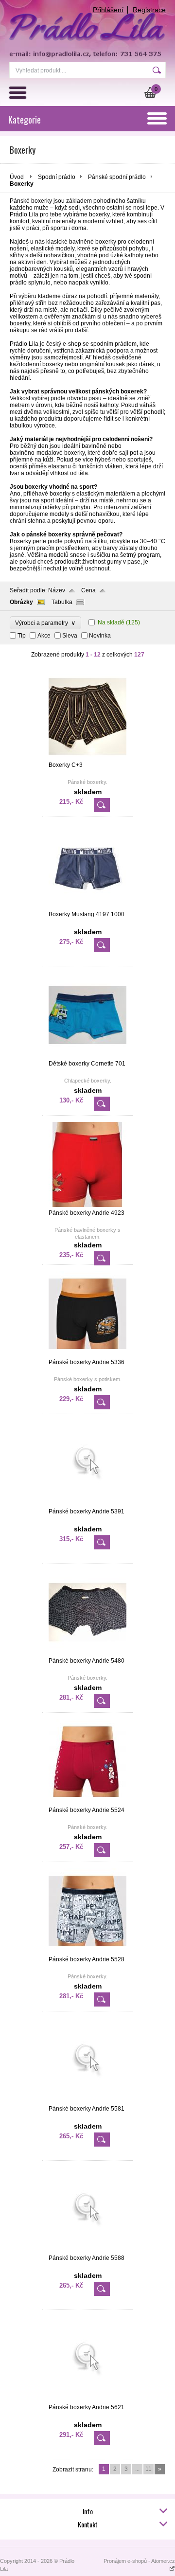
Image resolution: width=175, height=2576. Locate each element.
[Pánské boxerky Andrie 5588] (87, 2250)
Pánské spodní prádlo (117, 177)
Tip (22, 636)
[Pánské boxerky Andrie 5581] (87, 2101)
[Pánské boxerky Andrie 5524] (87, 1802)
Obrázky (21, 602)
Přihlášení (108, 10)
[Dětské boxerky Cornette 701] (87, 1056)
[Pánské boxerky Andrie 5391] (87, 1504)
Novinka (100, 636)
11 (149, 2469)
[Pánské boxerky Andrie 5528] (87, 1952)
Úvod (17, 177)
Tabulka (62, 602)
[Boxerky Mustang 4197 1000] (87, 906)
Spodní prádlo (57, 177)
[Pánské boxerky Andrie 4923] (87, 1205)
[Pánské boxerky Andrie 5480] (87, 1653)
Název (57, 590)
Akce (44, 636)
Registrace (149, 10)
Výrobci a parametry (45, 623)
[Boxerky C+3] (87, 757)
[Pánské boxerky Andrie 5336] (87, 1354)
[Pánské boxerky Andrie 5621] (87, 2399)
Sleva (70, 636)
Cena (88, 590)
